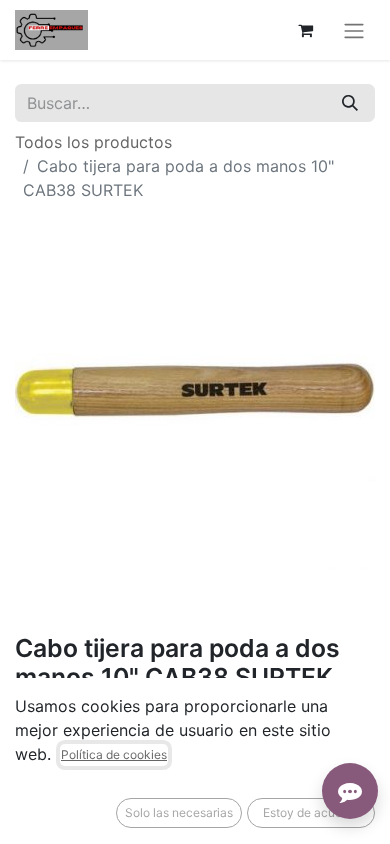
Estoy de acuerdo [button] (311, 812)
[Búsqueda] (350, 103)
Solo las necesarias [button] (179, 812)
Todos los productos (93, 142)
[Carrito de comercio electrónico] (305, 30)
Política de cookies (114, 754)
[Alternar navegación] (354, 30)
